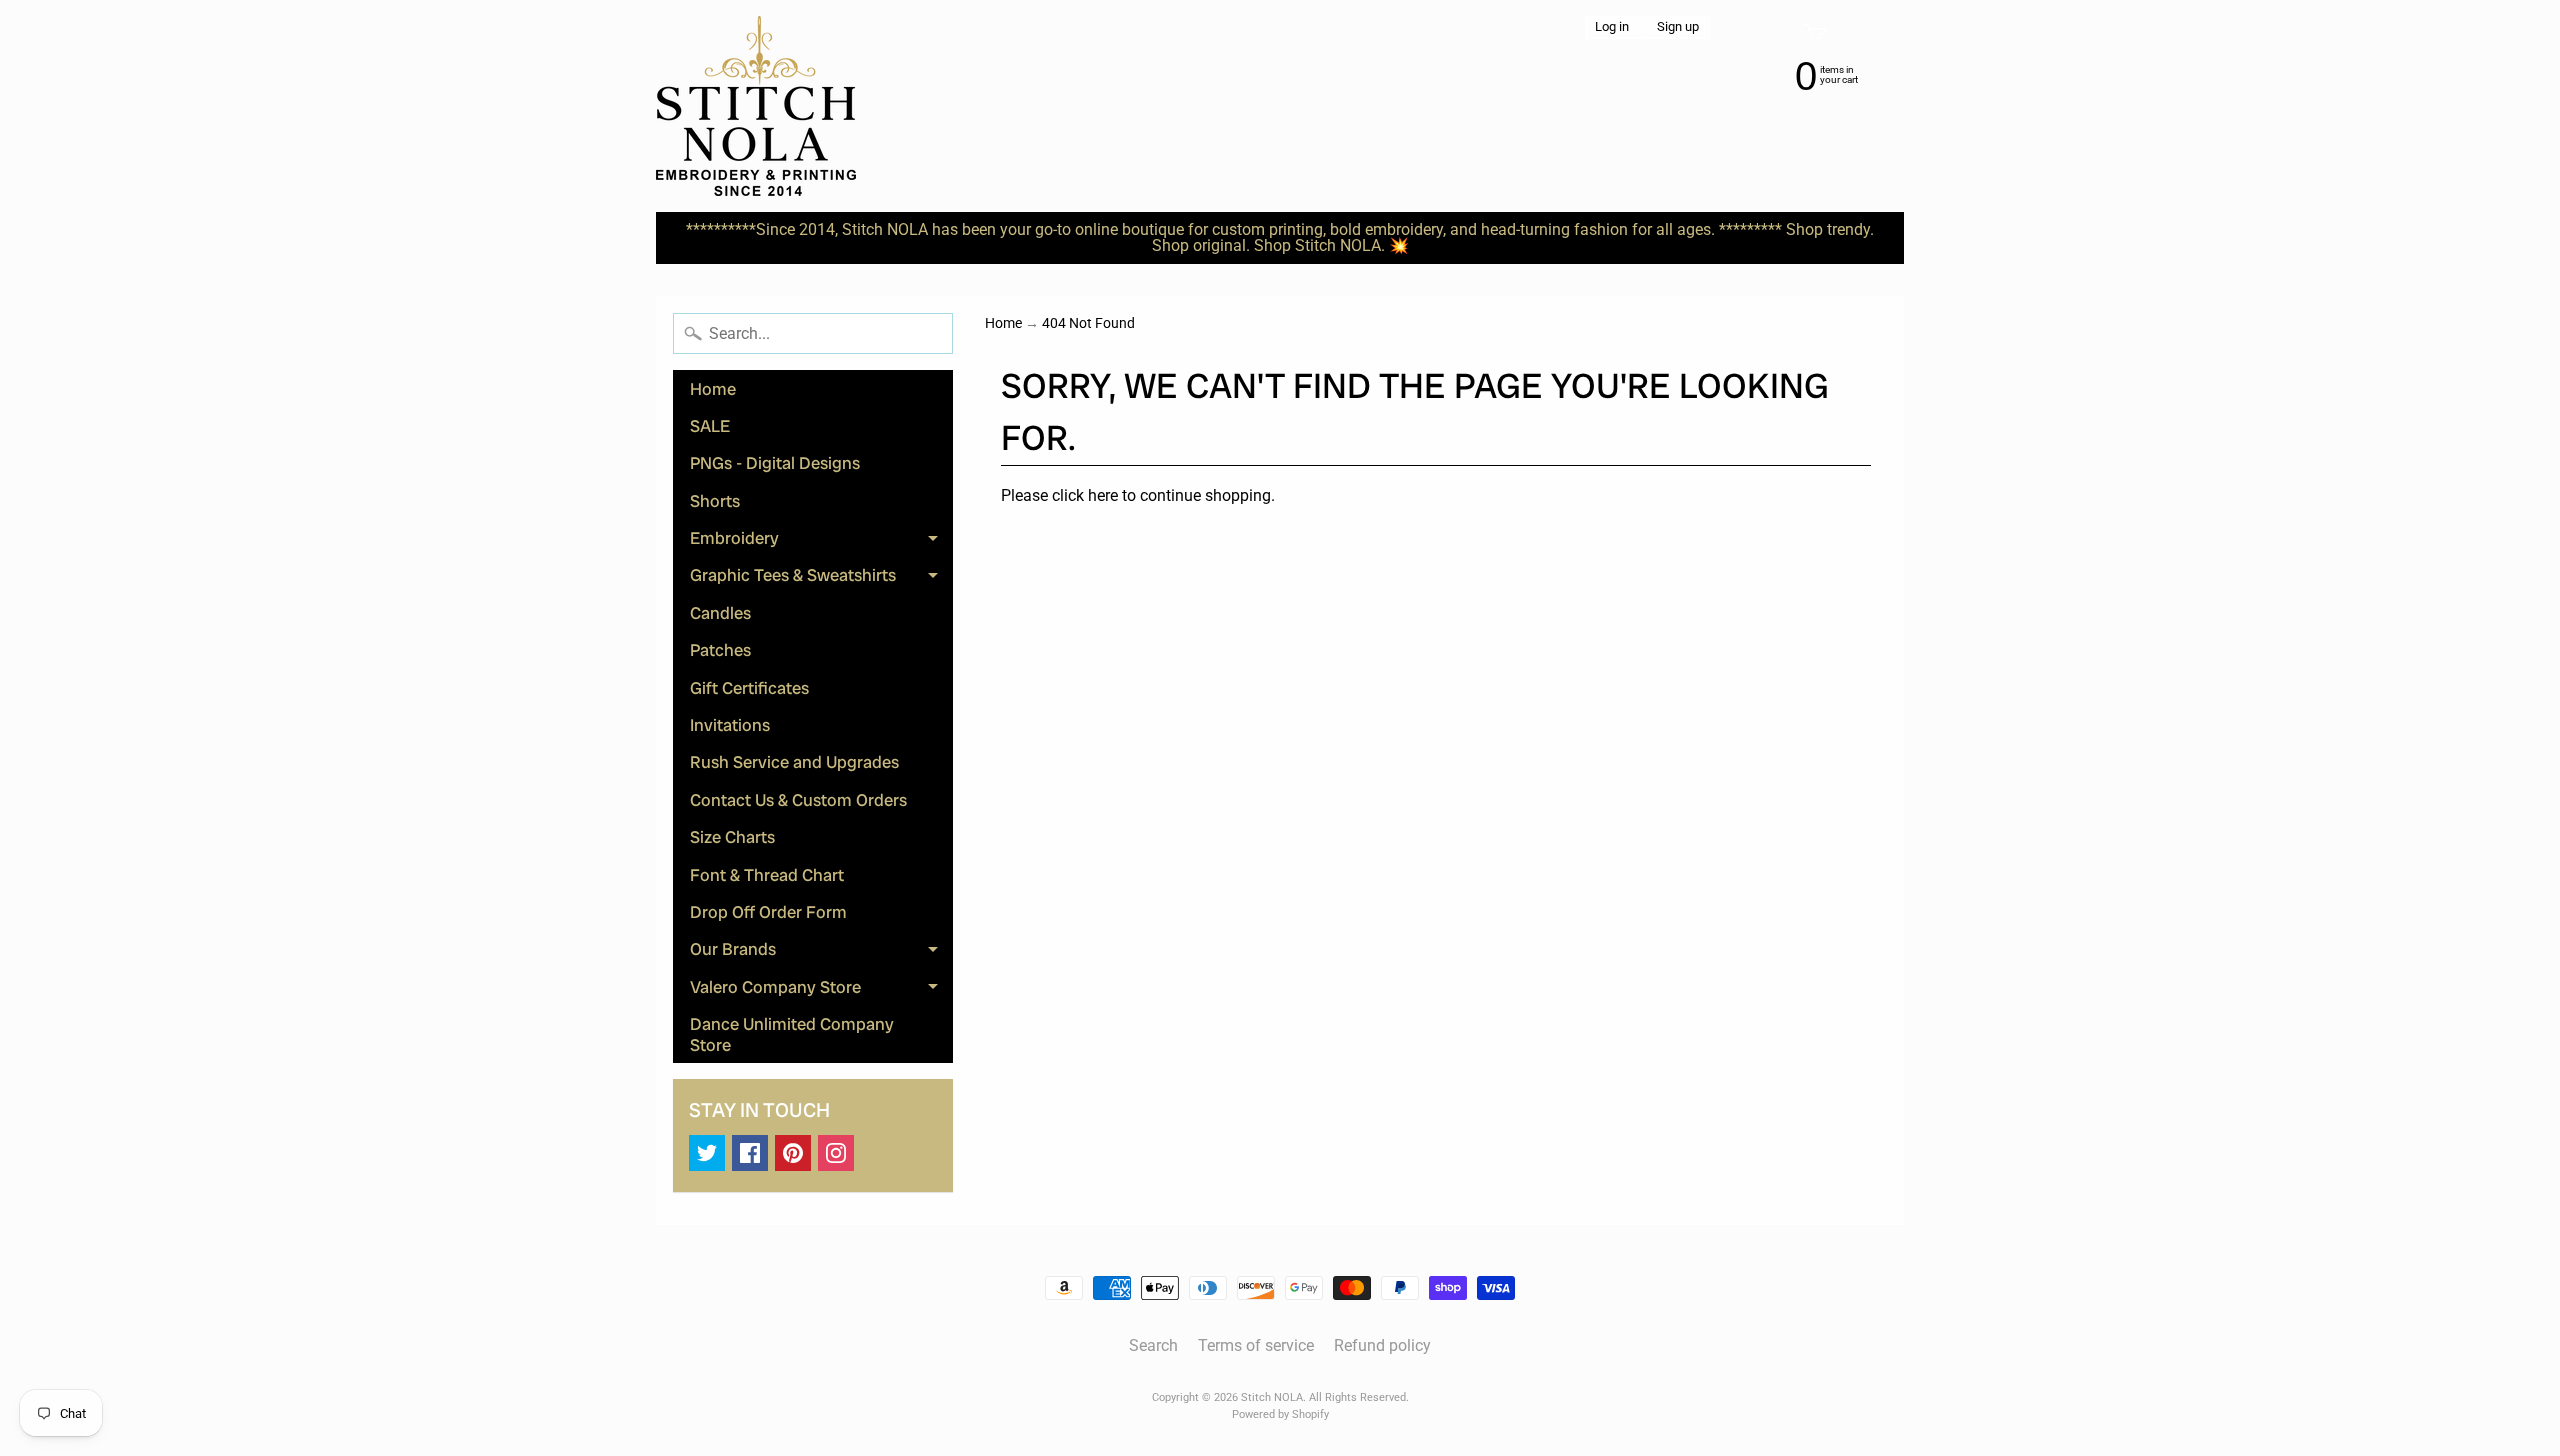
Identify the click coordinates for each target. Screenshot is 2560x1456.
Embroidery (821, 542)
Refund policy (1382, 1345)
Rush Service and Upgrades (794, 762)
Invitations (730, 725)
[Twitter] (707, 1153)
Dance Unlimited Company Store (792, 1034)
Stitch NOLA (1272, 1397)
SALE (710, 426)
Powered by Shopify (1280, 1414)
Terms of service (1256, 1345)
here (1103, 495)
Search (1153, 1345)
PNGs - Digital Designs (775, 463)
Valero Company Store (821, 990)
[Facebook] (750, 1153)
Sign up (1678, 27)
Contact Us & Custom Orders (798, 800)
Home (713, 389)
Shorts (715, 501)
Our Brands (821, 953)
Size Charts (732, 837)
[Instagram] (836, 1153)
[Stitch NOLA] (756, 106)
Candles (720, 613)
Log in (1612, 27)
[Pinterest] (793, 1153)
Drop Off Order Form (768, 912)
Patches (720, 650)
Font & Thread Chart (767, 875)
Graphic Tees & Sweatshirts (821, 579)
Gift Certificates (749, 688)
